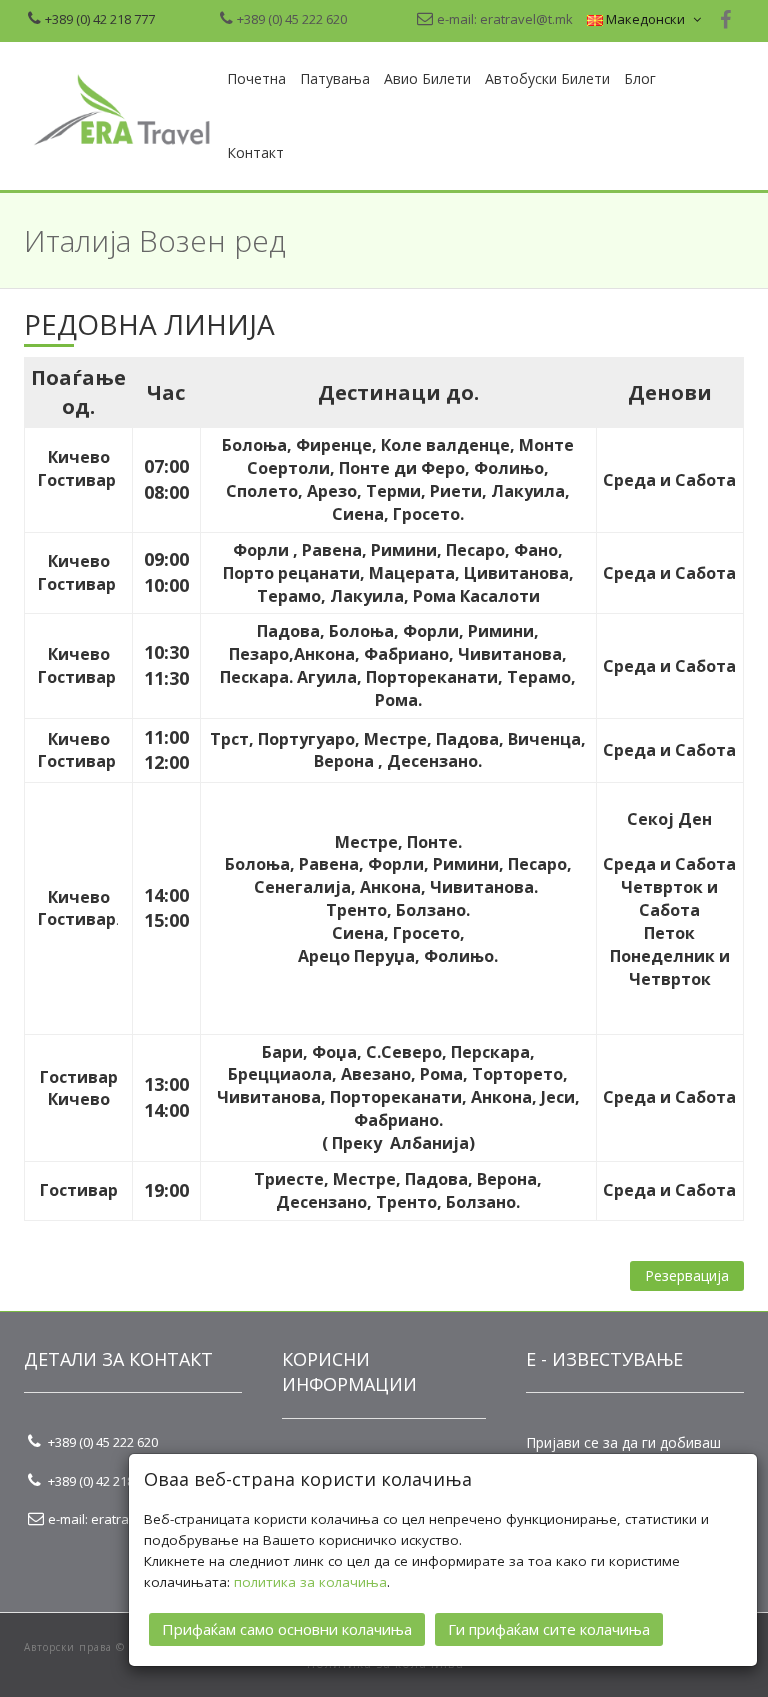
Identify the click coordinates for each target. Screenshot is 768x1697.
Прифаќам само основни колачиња (287, 1629)
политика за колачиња (310, 1582)
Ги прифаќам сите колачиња (549, 1629)
